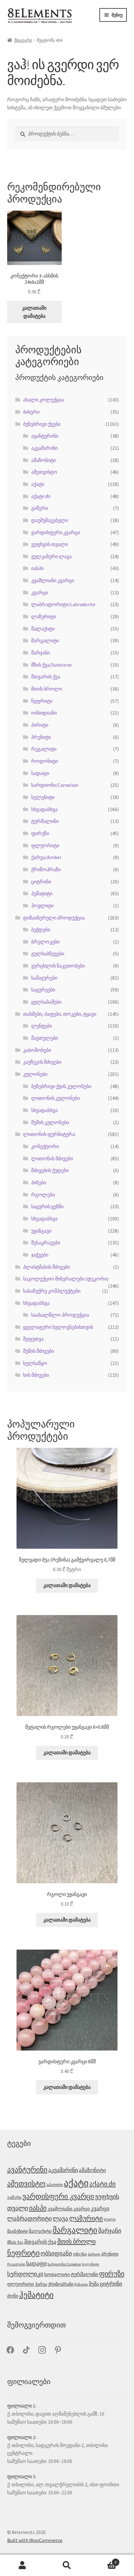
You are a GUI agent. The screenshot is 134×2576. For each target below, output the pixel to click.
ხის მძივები (36, 1375)
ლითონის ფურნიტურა (49, 1134)
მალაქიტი (43, 629)
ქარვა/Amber (46, 857)
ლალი (110, 2219)
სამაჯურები (44, 978)
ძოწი (13, 2296)
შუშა (94, 2284)
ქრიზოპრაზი (46, 869)
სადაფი (40, 773)
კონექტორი (45, 1146)
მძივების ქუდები (50, 1170)
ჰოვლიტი (42, 905)
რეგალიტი (44, 749)
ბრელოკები (45, 942)
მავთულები (45, 1038)
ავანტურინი (45, 436)
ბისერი (31, 412)
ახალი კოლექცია (43, 400)
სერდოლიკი (25, 2274)
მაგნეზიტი (17, 2231)
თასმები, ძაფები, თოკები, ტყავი (60, 1014)
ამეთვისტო (44, 472)
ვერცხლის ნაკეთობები (58, 966)
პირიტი (40, 725)
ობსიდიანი (44, 713)
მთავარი (23, 40)
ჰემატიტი (42, 893)
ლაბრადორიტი (29, 2218)
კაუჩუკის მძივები (42, 1062)
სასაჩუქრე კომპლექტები (52, 1291)
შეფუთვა (33, 1339)
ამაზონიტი (43, 460)
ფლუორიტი (45, 845)
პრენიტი (41, 737)
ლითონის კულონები (55, 1098)
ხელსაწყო (35, 1363)
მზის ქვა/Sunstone (51, 665)
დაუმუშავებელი (50, 520)
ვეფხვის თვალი (50, 544)
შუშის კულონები (50, 1122)
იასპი (37, 568)
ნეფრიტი (42, 701)
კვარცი (40, 592)
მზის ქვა (15, 2242)
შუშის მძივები (38, 1351)
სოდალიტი (57, 2274)
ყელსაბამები (46, 1002)
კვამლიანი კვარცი (53, 580)
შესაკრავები (46, 1243)
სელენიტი (43, 797)
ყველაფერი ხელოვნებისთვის (58, 1327)
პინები (39, 1182)
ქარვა (41, 2284)
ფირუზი (40, 833)
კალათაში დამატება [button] (34, 312)
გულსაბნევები (48, 953)
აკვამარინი (44, 448)
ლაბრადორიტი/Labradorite (63, 604)
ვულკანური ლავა (51, 556)
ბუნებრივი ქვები (42, 424)
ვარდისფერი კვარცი (56, 532)
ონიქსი (80, 2254)
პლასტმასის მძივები (46, 1267)
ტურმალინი (45, 821)
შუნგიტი (81, 2285)
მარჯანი (41, 653)
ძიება (67, 2565)
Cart (103, 2560)
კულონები (35, 1074)
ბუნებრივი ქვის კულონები (61, 1086)
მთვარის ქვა (46, 677)
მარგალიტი (45, 640)
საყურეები (43, 990)
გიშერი (40, 508)
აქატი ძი (41, 496)
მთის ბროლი (47, 689)
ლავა (60, 2219)
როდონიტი (45, 761)
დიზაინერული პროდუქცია (54, 918)
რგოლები (43, 1195)
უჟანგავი (41, 1231)
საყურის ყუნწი (47, 1206)
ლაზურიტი (44, 616)
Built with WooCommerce (35, 2540)
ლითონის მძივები (52, 1158)
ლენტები (42, 1026)
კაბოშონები (37, 1050)
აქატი (38, 484)
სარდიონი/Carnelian (55, 785)
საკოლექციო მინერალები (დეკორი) (66, 1279)
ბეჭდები (41, 929)
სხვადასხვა (44, 809)
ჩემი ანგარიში (22, 2565)
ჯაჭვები (40, 1255)
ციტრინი (41, 882)
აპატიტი (55, 2185)
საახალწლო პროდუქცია (60, 1315)
